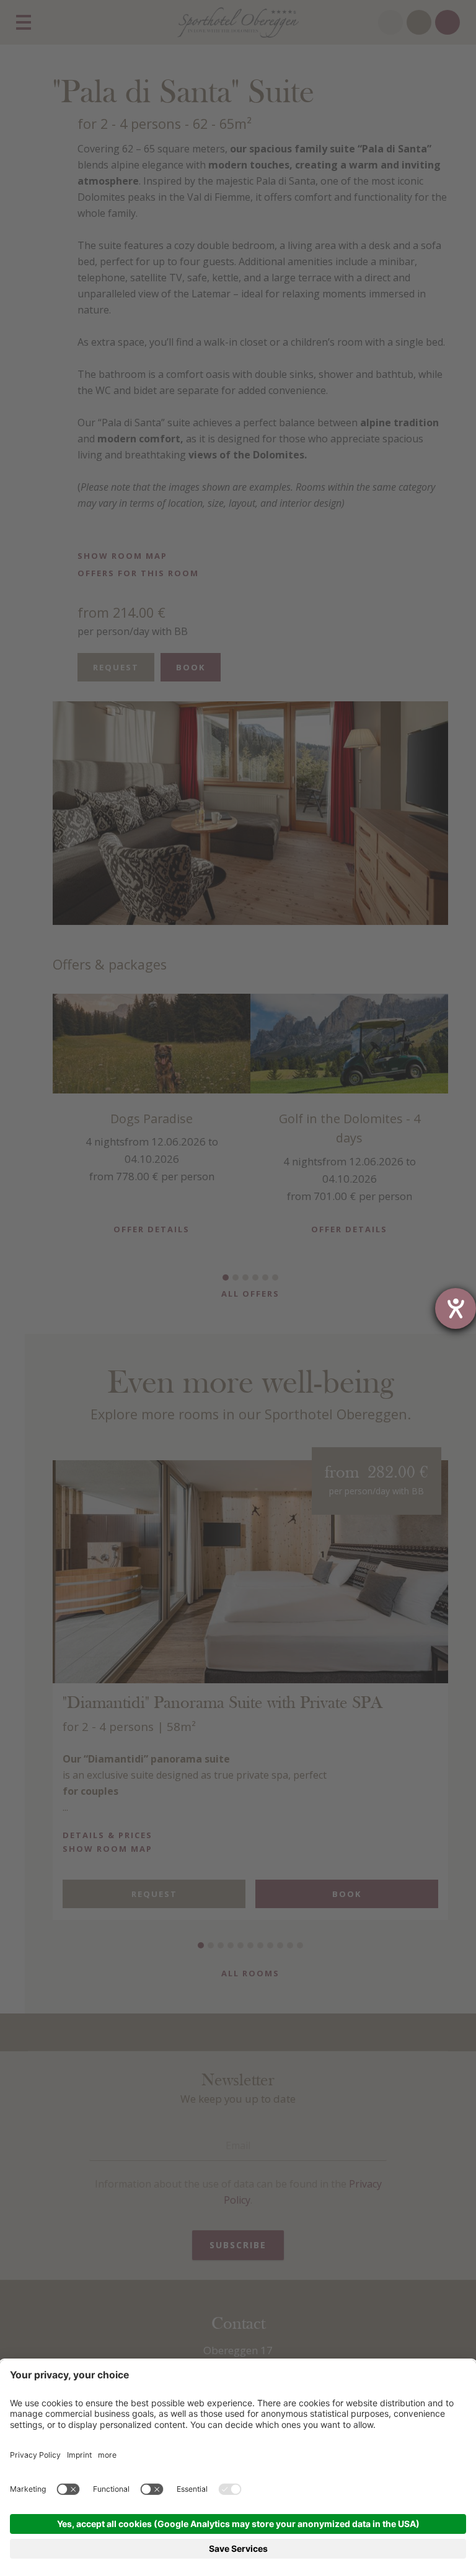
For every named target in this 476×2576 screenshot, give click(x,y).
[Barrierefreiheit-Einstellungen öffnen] (456, 1308)
